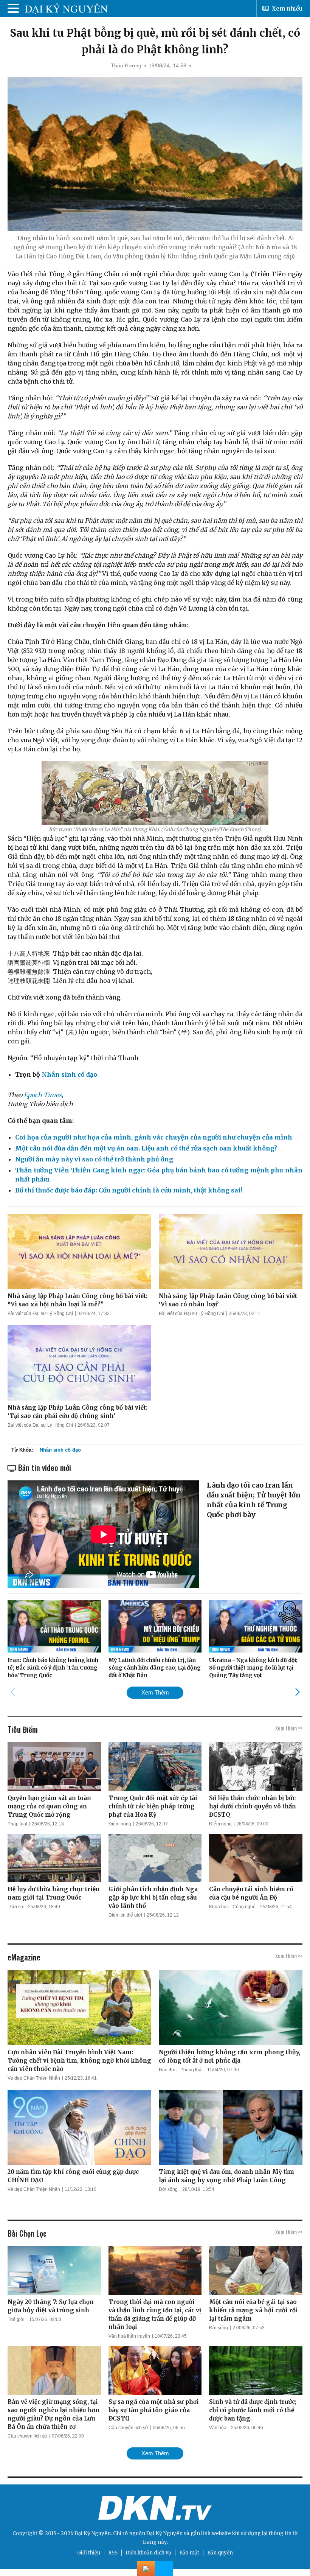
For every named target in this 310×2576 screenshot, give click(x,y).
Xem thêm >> (289, 1728)
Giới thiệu (89, 2553)
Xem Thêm (155, 1692)
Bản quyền (220, 2553)
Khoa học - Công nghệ (232, 1907)
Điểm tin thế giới (125, 1915)
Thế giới (16, 2319)
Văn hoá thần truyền (129, 2336)
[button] (297, 1692)
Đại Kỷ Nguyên (164, 2533)
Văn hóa (218, 2428)
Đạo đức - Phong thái (181, 2070)
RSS (113, 2553)
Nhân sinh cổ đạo (60, 1450)
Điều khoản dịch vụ (148, 2553)
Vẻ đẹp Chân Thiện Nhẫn (34, 2078)
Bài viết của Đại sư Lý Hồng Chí (40, 1314)
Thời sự (15, 1907)
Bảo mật (189, 2553)
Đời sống (168, 2189)
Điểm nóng (120, 1824)
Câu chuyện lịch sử (27, 2436)
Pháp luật (17, 1824)
